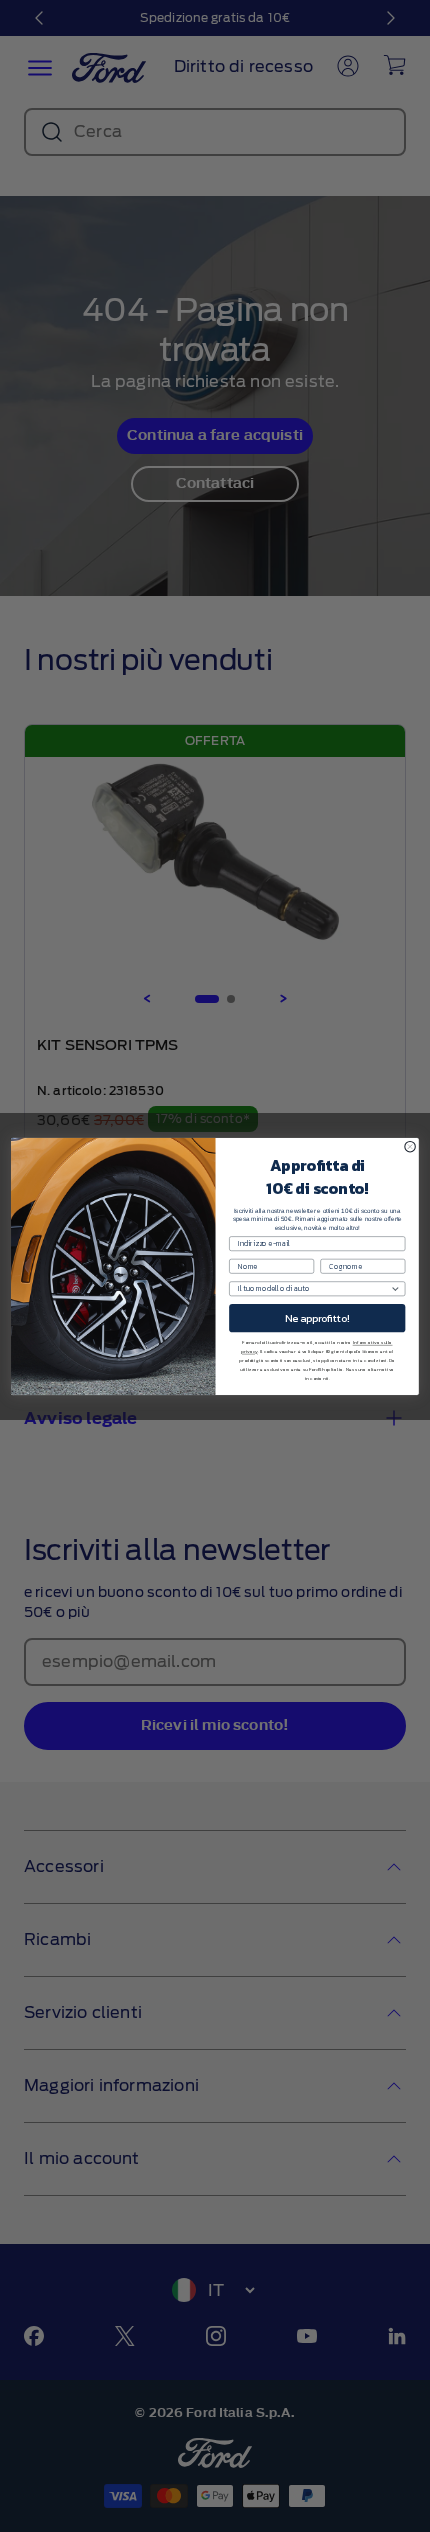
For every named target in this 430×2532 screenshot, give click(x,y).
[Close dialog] (410, 1146)
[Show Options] (395, 1288)
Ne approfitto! (317, 1318)
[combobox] (314, 1288)
